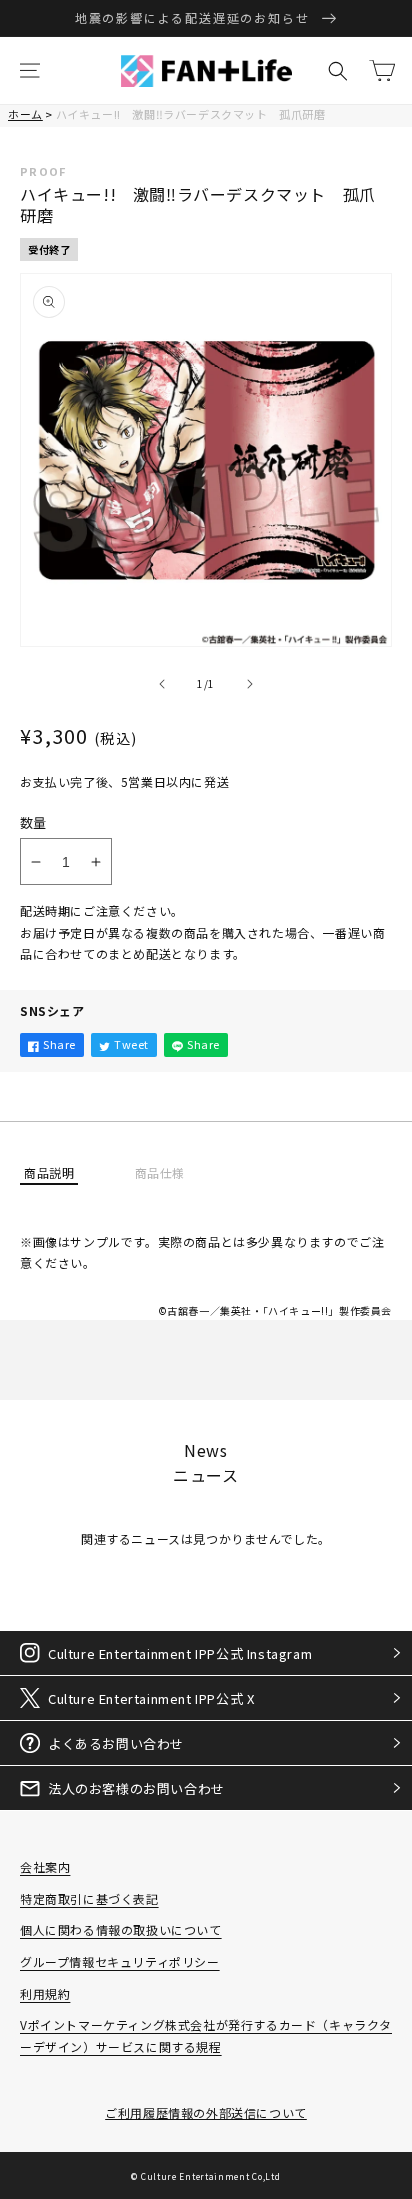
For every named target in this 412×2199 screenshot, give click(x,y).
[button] (30, 71)
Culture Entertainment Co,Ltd (211, 2176)
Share (59, 1044)
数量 (33, 822)
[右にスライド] (250, 684)
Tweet (131, 1044)
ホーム (25, 114)
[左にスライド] (162, 684)
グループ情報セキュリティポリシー (120, 1961)
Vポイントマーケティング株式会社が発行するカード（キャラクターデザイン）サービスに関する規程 (206, 2035)
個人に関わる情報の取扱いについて (121, 1929)
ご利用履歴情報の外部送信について (206, 2112)
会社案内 (45, 1866)
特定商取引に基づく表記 (89, 1898)
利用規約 (45, 1993)
